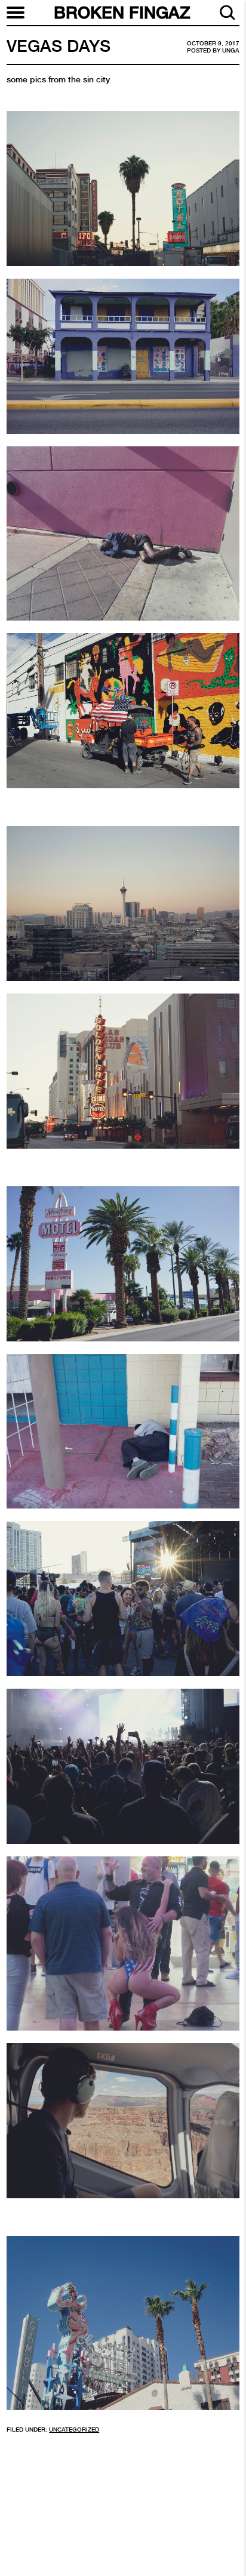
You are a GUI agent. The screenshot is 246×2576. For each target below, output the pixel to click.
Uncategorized (74, 2430)
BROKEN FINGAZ (122, 13)
